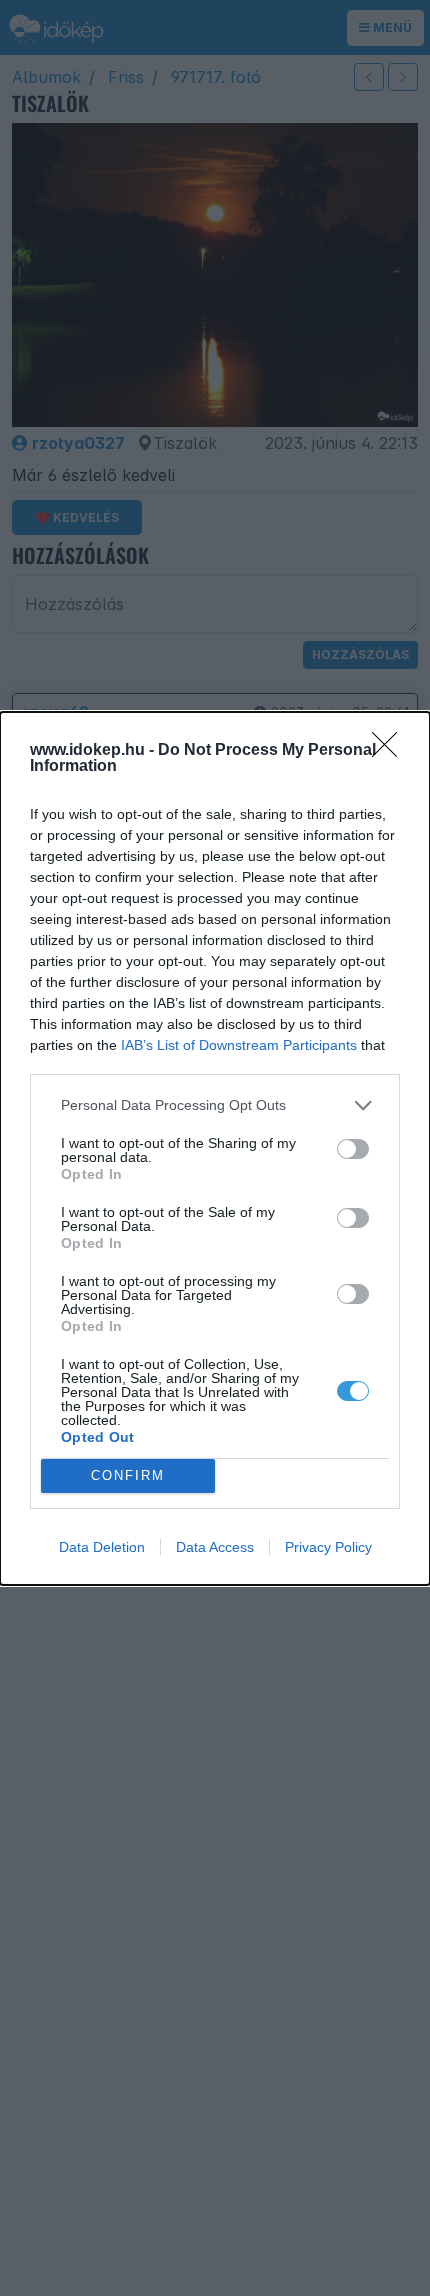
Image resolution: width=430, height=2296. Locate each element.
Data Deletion (102, 1547)
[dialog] (215, 1148)
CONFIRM (128, 1475)
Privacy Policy (328, 1547)
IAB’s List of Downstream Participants (239, 1045)
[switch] (353, 1149)
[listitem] (215, 1105)
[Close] (391, 751)
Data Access (215, 1547)
